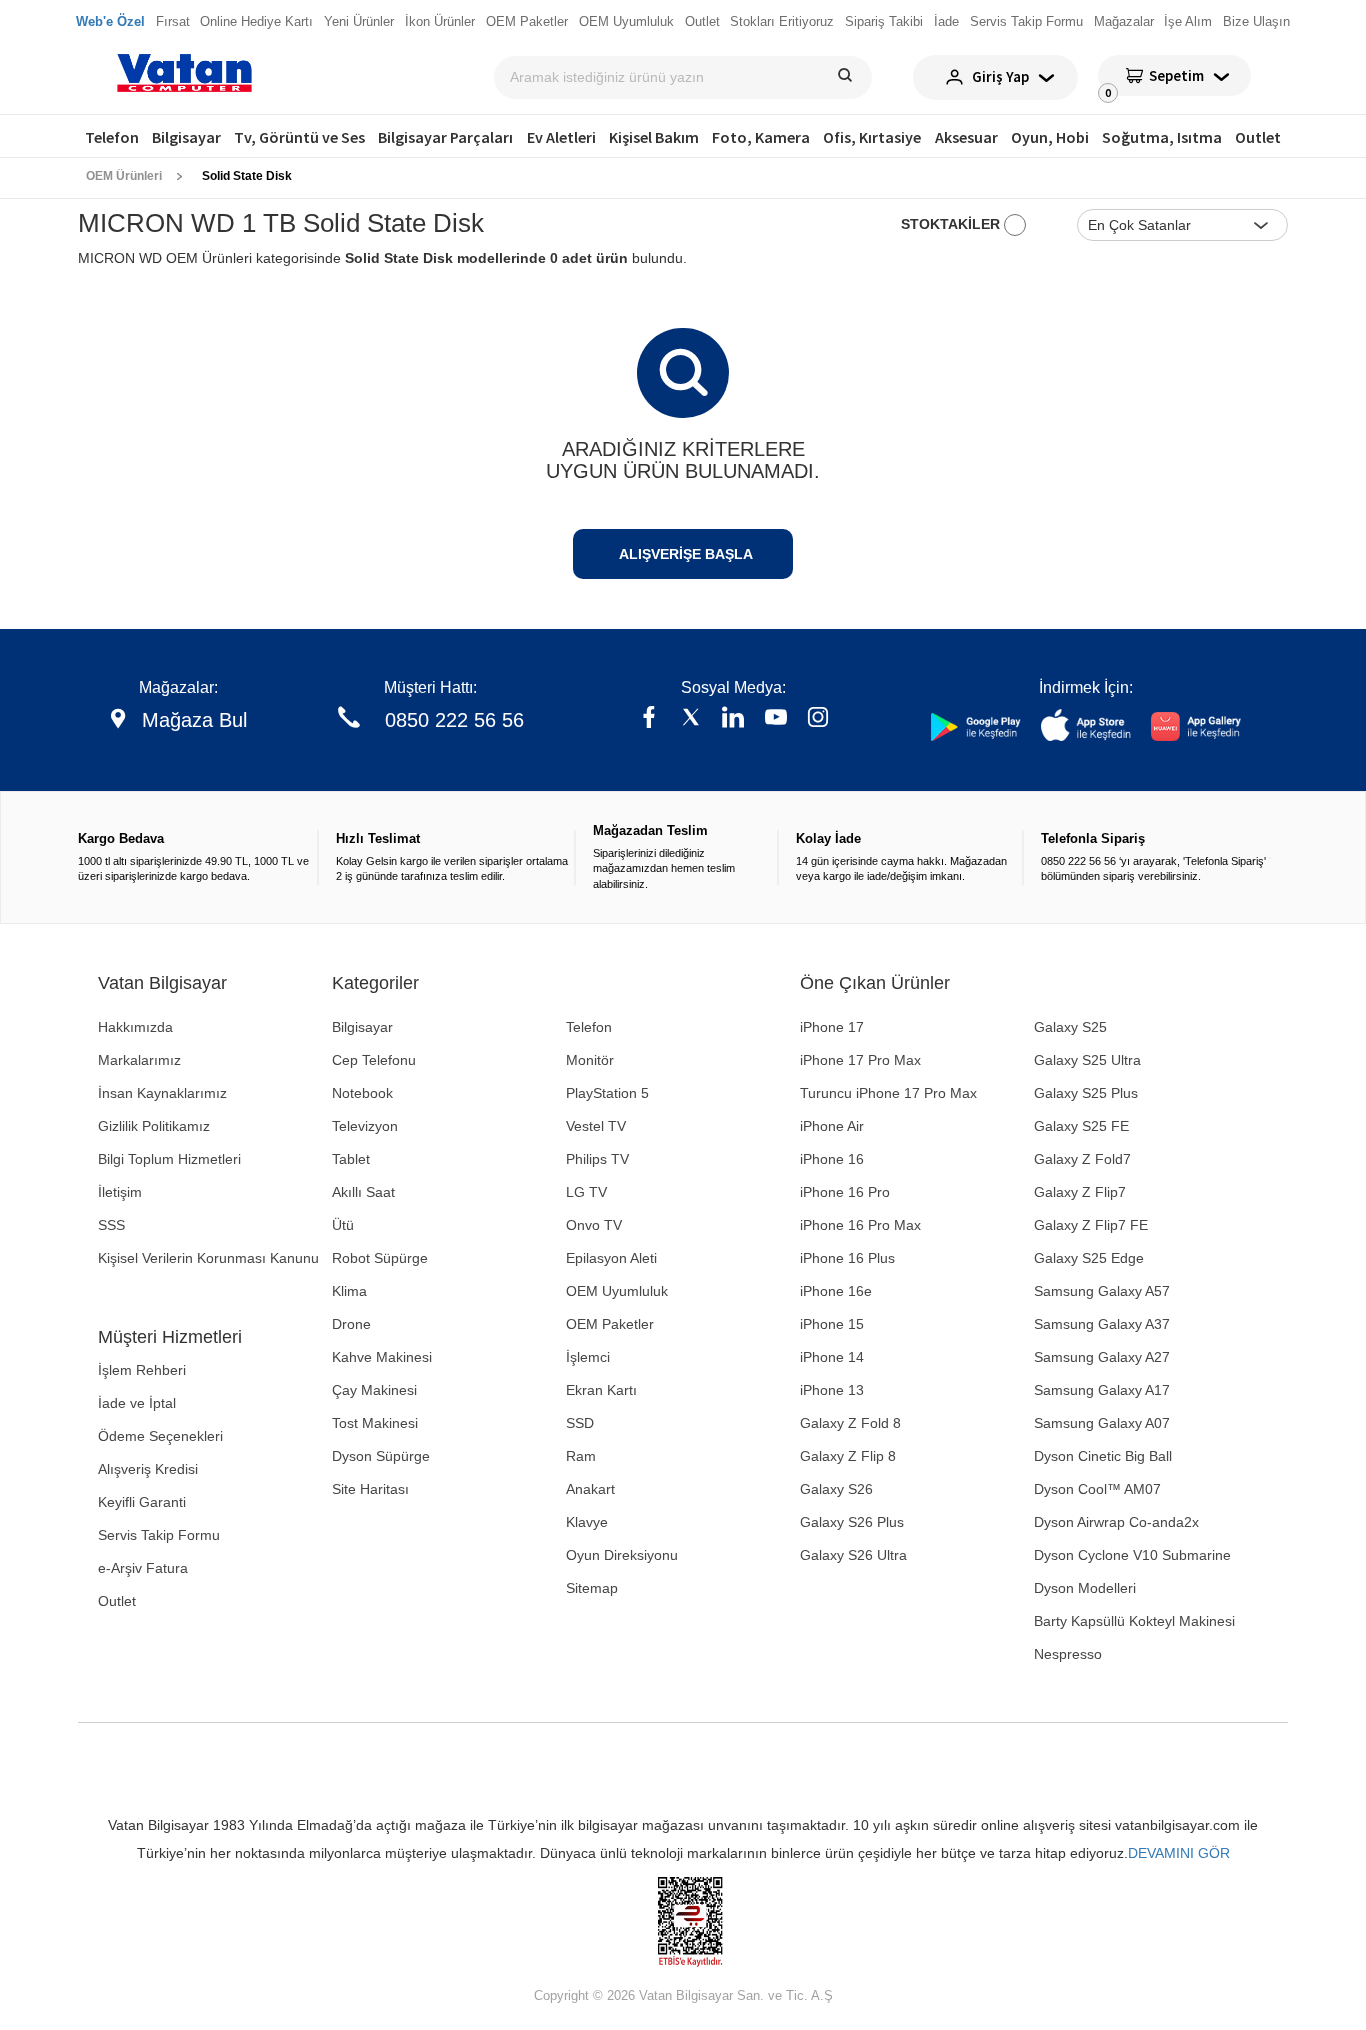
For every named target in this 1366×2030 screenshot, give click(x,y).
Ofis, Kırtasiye (872, 137)
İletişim (120, 1192)
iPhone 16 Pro (845, 1192)
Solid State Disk (247, 176)
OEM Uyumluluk (617, 1291)
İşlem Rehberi (142, 1370)
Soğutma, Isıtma (1162, 137)
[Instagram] (818, 719)
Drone (351, 1324)
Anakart (590, 1489)
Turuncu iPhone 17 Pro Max (888, 1093)
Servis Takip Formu (159, 1535)
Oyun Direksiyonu (622, 1555)
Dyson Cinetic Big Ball (1103, 1456)
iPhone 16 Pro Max (860, 1225)
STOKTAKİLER (952, 224)
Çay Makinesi (374, 1390)
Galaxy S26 (836, 1489)
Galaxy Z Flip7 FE (1091, 1225)
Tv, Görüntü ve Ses (299, 137)
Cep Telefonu (374, 1060)
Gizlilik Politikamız (154, 1126)
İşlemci (588, 1357)
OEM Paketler (610, 1324)
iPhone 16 (832, 1159)
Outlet (1258, 137)
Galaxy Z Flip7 (1080, 1192)
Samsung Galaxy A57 (1102, 1291)
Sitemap (592, 1588)
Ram (581, 1456)
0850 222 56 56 (454, 720)
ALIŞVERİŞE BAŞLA (686, 554)
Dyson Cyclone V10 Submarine (1132, 1555)
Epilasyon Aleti (611, 1258)
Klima (349, 1291)
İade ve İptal (137, 1403)
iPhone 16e (836, 1291)
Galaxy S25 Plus (1086, 1093)
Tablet (351, 1159)
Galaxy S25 (1070, 1027)
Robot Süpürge (380, 1258)
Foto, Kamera (761, 137)
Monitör (590, 1060)
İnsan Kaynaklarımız (162, 1093)
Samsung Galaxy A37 (1102, 1324)
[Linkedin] (733, 719)
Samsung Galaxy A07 (1102, 1423)
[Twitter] (691, 719)
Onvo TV (594, 1225)
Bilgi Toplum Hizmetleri (169, 1159)
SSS (111, 1225)
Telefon (112, 137)
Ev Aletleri (561, 137)
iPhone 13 (832, 1390)
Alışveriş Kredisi (148, 1469)
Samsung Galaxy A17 (1102, 1390)
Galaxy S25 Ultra (1087, 1060)
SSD (580, 1423)
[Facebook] (649, 719)
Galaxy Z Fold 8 (850, 1423)
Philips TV (597, 1159)
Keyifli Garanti (142, 1502)
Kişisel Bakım (654, 137)
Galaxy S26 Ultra (853, 1555)
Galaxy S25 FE (1081, 1126)
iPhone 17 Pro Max (860, 1060)
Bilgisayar (186, 137)
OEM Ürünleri (124, 176)
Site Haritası (370, 1489)
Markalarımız (139, 1060)
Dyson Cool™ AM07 (1097, 1489)
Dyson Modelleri (1085, 1588)
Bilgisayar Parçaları (445, 137)
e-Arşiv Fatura (143, 1568)
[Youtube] (776, 719)
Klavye (587, 1522)
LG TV (586, 1192)
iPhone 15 (832, 1324)
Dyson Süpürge (381, 1456)
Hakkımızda (135, 1027)
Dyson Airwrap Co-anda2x (1116, 1522)
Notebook (362, 1093)
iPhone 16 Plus (847, 1258)
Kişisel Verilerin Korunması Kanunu (208, 1258)
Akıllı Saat (363, 1192)
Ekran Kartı (601, 1390)
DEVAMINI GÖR (1179, 1853)
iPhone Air (832, 1126)
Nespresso (1068, 1654)
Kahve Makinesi (382, 1357)
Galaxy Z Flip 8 (848, 1456)
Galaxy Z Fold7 (1082, 1159)
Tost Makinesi (375, 1423)
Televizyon (365, 1126)
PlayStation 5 (607, 1093)
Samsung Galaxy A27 (1102, 1357)
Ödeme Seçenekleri (160, 1436)
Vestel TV (596, 1126)
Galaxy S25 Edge (1089, 1258)
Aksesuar (966, 137)
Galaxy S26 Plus (852, 1522)
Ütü (343, 1225)
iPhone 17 (832, 1027)
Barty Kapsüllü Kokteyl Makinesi (1134, 1621)
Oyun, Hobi (1050, 137)
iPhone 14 (832, 1357)
